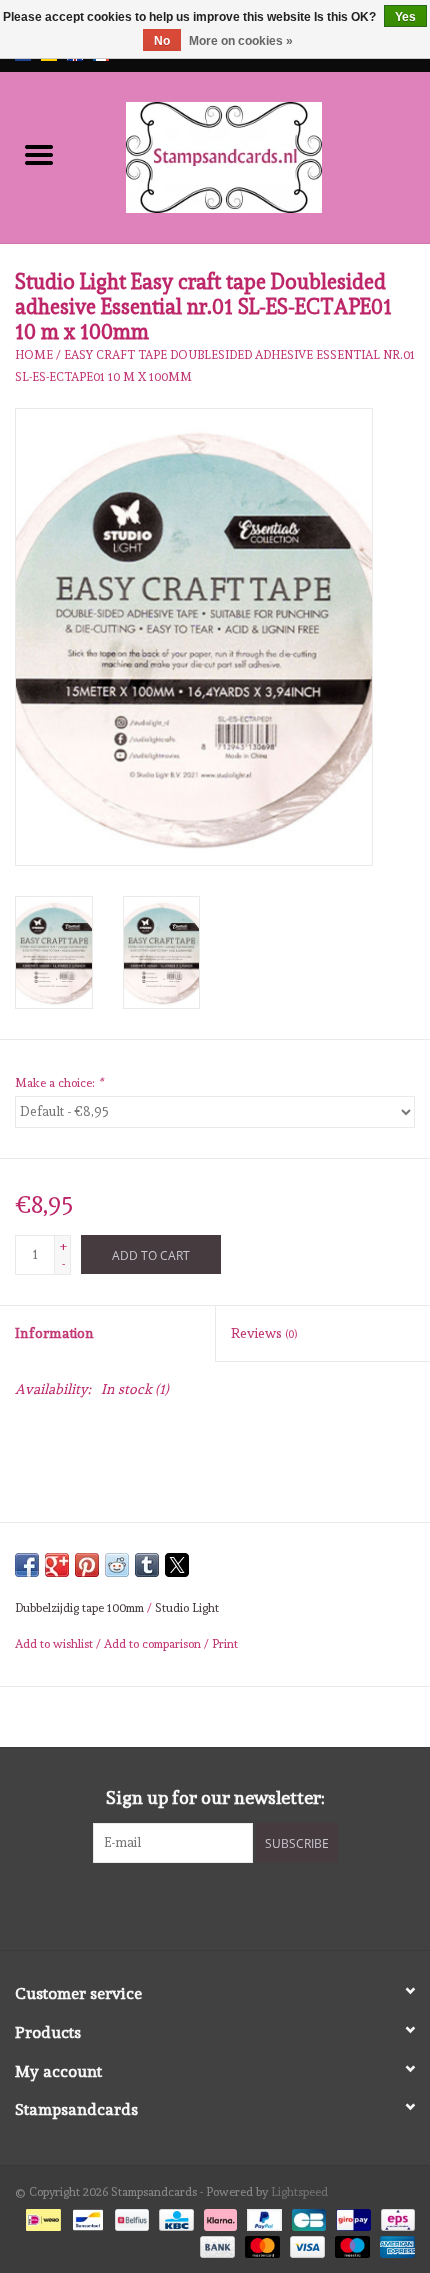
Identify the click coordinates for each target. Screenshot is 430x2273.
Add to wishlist (55, 1644)
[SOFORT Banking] (218, 2217)
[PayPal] (262, 2217)
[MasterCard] (260, 2243)
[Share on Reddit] (117, 1565)
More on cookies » (241, 41)
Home (34, 355)
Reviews (264, 1333)
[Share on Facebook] (27, 1565)
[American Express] (394, 2243)
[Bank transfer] (215, 2243)
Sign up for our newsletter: (215, 1797)
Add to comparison (154, 1644)
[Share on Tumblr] (147, 1565)
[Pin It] (87, 1565)
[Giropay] (351, 2217)
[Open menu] (39, 154)
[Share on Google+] (57, 1565)
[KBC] (174, 2217)
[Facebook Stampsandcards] (198, 1904)
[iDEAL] (41, 2217)
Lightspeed (299, 2192)
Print (225, 1644)
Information (54, 1333)
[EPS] (394, 2217)
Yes (405, 17)
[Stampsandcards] (254, 154)
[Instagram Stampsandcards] (233, 1904)
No (162, 41)
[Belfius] (130, 2217)
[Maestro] (350, 2243)
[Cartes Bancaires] (307, 2217)
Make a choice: (59, 1083)
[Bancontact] (86, 2217)
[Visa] (305, 2243)
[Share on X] (177, 1565)
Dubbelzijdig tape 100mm (79, 1608)
